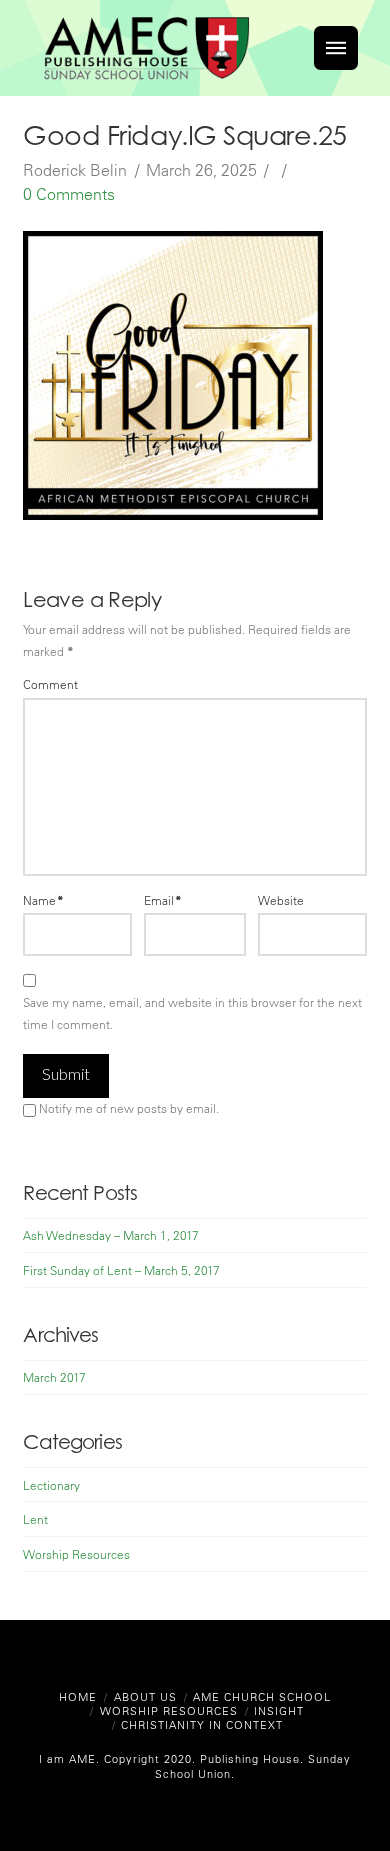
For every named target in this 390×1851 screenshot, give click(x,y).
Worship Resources (76, 1554)
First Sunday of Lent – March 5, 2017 (121, 1270)
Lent (35, 1519)
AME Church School (262, 1696)
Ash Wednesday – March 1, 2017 (111, 1235)
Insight (279, 1710)
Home (78, 1696)
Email (163, 900)
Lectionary (51, 1485)
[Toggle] (336, 48)
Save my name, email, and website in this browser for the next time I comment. (192, 1013)
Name (43, 900)
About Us (145, 1696)
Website (281, 900)
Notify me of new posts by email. (129, 1108)
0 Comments (69, 194)
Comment (50, 684)
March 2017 (54, 1377)
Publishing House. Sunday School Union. (253, 1765)
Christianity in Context (202, 1724)
